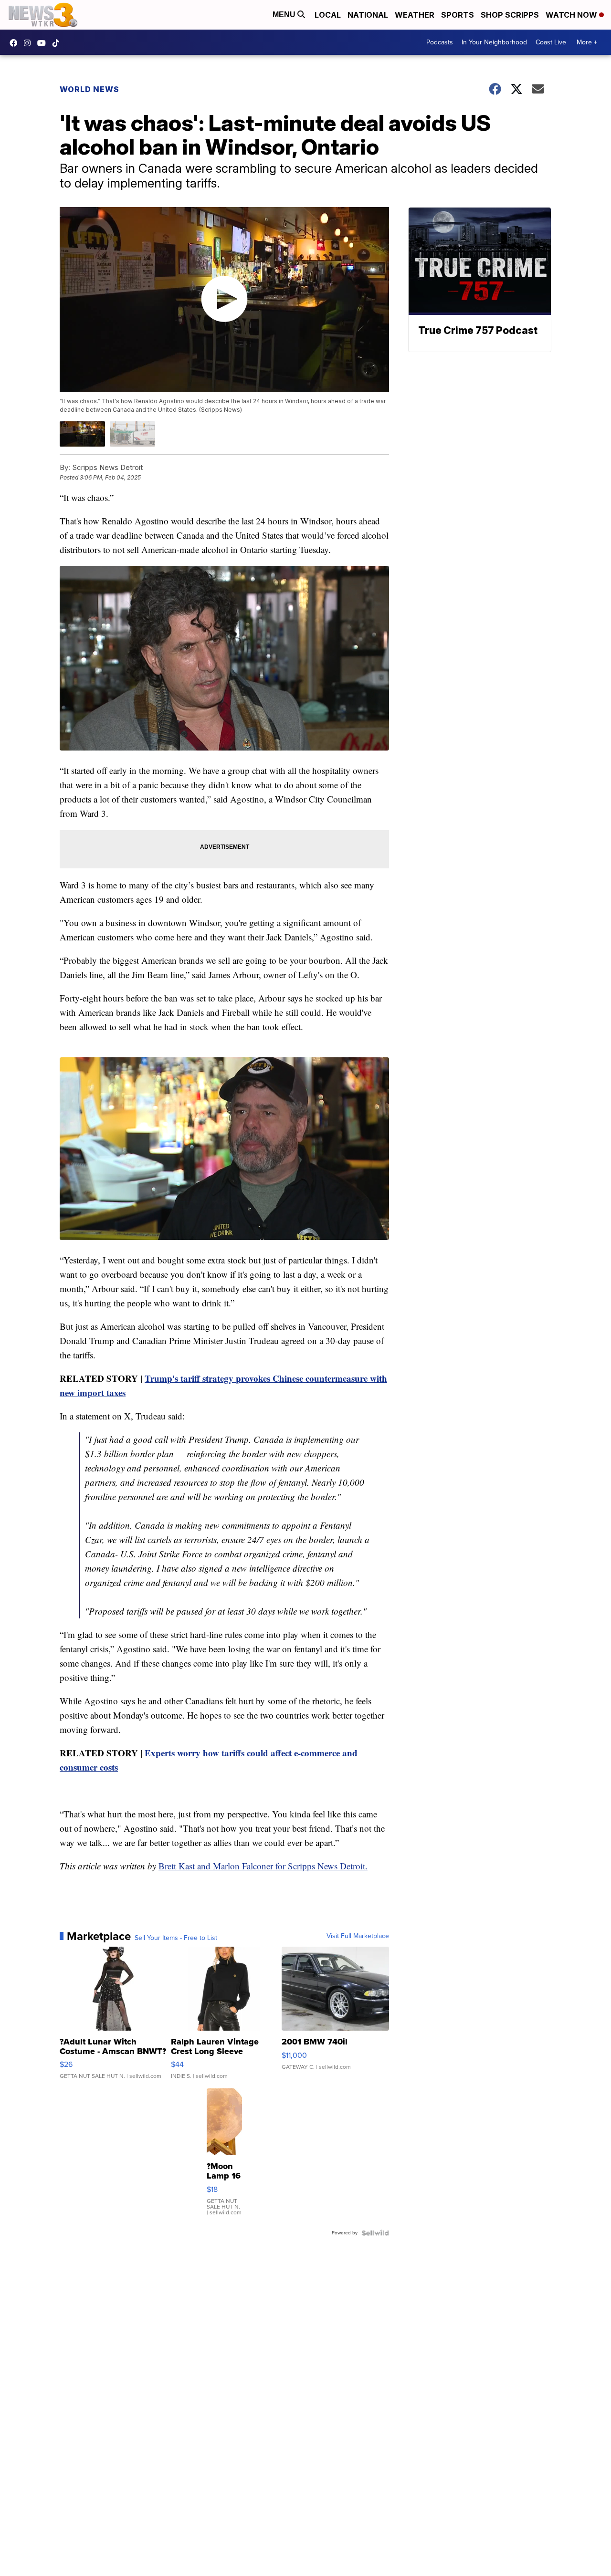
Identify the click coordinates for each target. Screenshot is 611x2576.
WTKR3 (16, 43)
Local (328, 15)
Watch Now (572, 15)
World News (90, 89)
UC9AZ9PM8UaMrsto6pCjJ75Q (44, 43)
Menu (285, 15)
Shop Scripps (510, 15)
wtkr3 (30, 43)
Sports (458, 15)
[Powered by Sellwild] (375, 2233)
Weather (415, 15)
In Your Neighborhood (494, 42)
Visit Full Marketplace (358, 1936)
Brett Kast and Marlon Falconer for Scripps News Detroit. (263, 1866)
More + (587, 42)
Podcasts (440, 42)
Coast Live (551, 42)
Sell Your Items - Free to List (176, 1938)
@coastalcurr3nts (58, 43)
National (368, 15)
